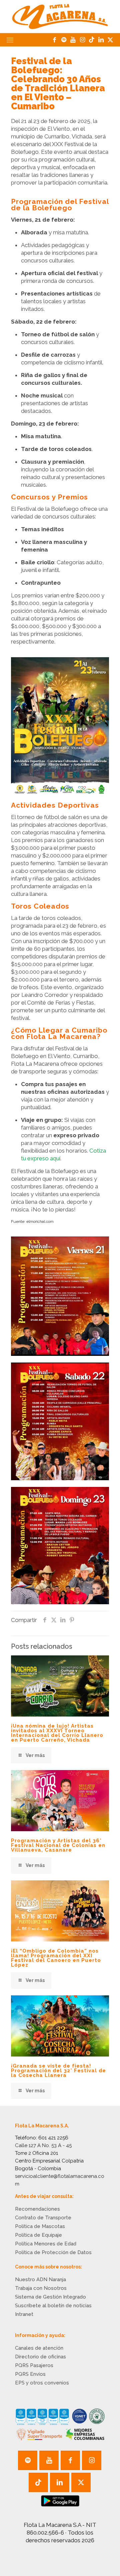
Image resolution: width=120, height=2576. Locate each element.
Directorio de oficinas (40, 2357)
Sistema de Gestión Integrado (50, 2297)
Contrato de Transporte (43, 2218)
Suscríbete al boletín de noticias (53, 2306)
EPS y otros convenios (42, 2383)
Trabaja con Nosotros (41, 2288)
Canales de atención (39, 2348)
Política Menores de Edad (46, 2244)
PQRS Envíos (30, 2374)
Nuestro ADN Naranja (40, 2279)
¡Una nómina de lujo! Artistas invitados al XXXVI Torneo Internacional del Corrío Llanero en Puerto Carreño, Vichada (57, 1733)
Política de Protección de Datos (53, 2252)
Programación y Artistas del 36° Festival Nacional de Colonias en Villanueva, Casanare (58, 1845)
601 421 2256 (53, 2138)
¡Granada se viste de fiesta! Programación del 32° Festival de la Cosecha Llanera (58, 2071)
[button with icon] (28, 2460)
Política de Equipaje (38, 2235)
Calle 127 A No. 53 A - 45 (43, 2145)
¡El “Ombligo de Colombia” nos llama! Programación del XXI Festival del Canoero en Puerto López (56, 1958)
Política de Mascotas (40, 2226)
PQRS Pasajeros (34, 2365)
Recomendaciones (37, 2209)
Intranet (24, 2314)
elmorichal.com (40, 1221)
